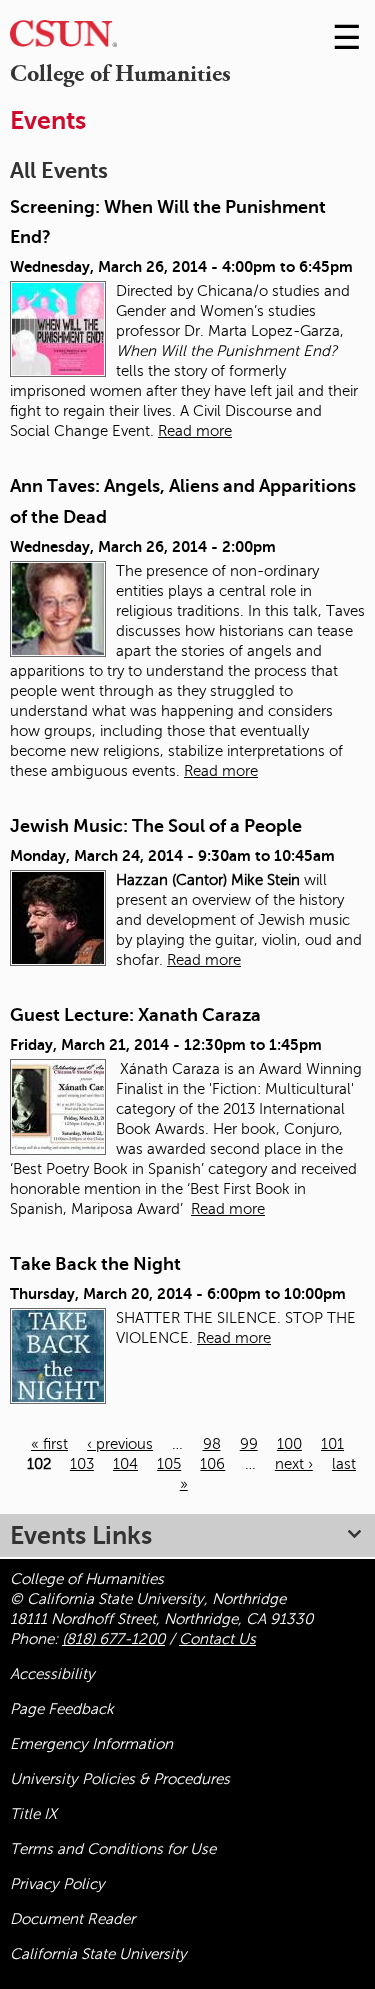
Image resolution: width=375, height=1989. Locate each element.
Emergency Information (91, 1744)
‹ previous (120, 1444)
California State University (98, 1954)
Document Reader (72, 1919)
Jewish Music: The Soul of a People (156, 826)
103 (82, 1464)
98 (212, 1444)
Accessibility (52, 1674)
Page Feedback (62, 1709)
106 (212, 1464)
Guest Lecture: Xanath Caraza (135, 1015)
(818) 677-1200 (113, 1639)
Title (33, 1814)
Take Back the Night (95, 1264)
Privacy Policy (57, 1884)
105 (169, 1464)
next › (294, 1464)
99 (249, 1444)
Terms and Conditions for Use (113, 1849)
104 (125, 1464)
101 (332, 1444)
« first (49, 1444)
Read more (195, 431)
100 (289, 1444)
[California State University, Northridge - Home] (63, 38)
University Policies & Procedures (120, 1779)
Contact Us (217, 1639)
